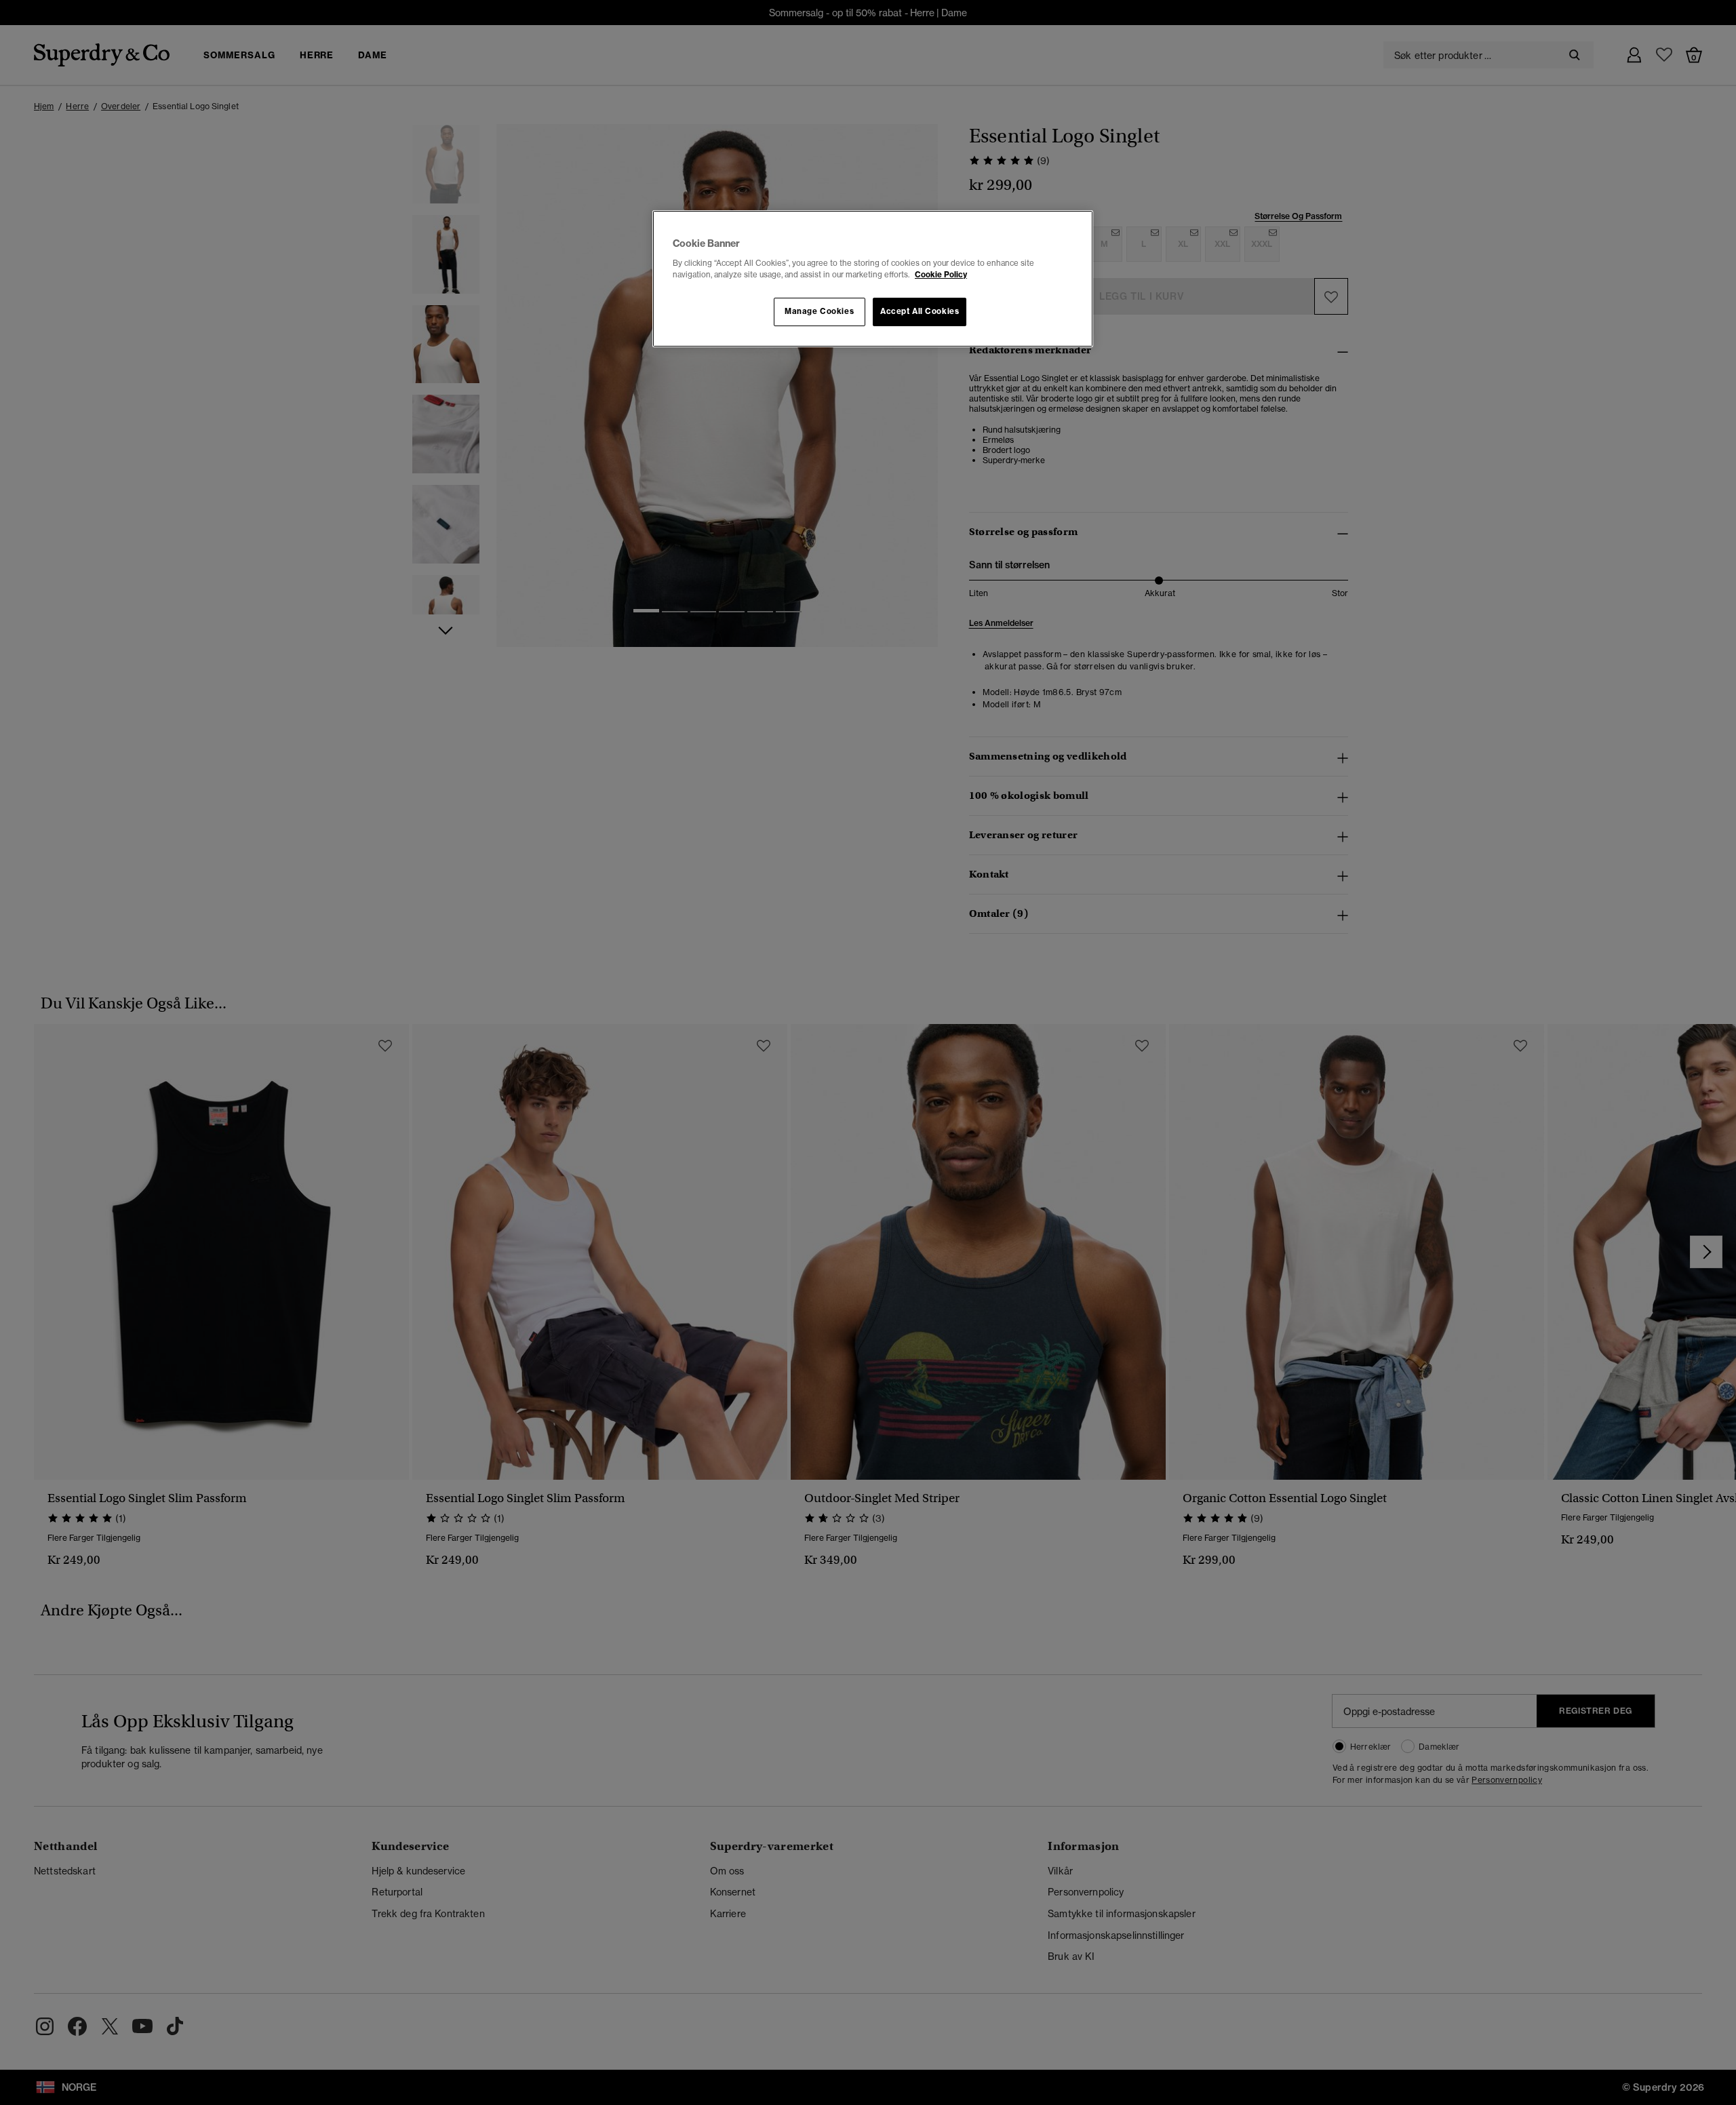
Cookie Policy (941, 275)
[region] (873, 279)
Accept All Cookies (920, 311)
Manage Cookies (819, 311)
